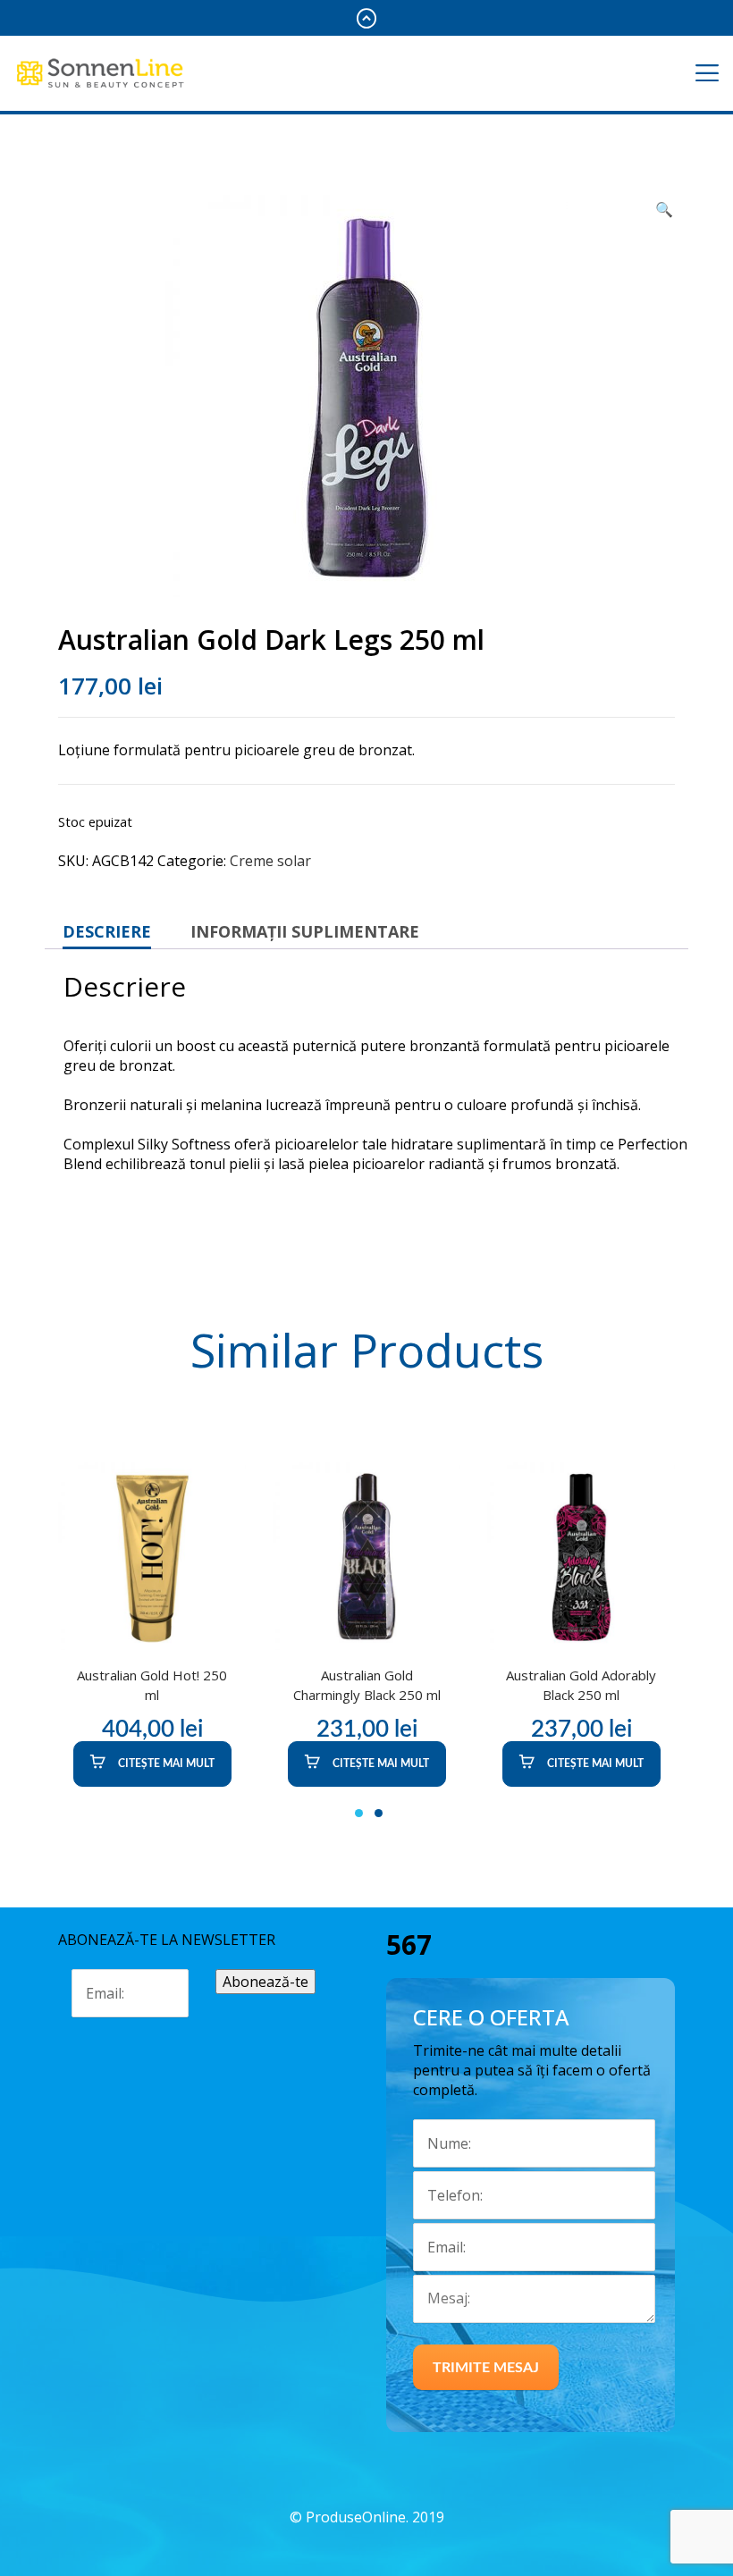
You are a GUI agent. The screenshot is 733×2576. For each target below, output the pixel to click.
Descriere (107, 931)
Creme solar (270, 861)
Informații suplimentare (305, 931)
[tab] (107, 931)
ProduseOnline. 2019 (375, 2517)
